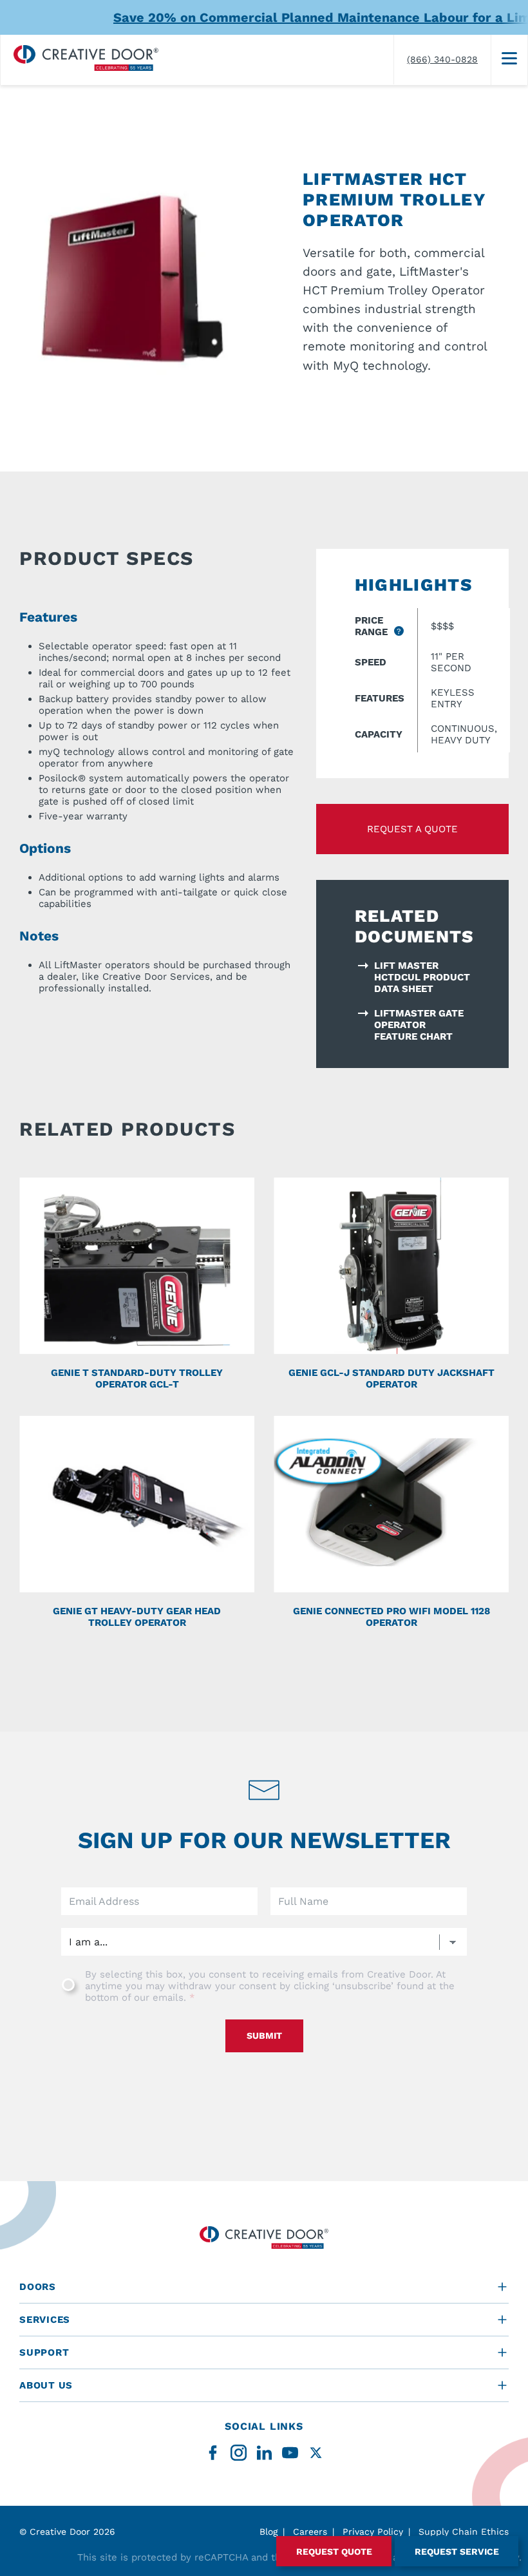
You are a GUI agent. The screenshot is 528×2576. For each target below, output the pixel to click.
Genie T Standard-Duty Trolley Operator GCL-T (137, 1379)
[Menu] (509, 60)
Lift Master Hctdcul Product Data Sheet (422, 977)
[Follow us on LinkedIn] (264, 2453)
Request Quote (334, 2552)
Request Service (457, 2552)
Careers (310, 2532)
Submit (264, 2036)
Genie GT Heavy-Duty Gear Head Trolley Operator (137, 1617)
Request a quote (412, 829)
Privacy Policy (373, 2532)
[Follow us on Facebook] (213, 2453)
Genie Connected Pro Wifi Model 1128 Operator (391, 1617)
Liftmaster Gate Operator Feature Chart (419, 1025)
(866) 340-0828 (442, 59)
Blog (269, 2532)
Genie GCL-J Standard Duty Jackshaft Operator (391, 1379)
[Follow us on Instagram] (239, 2453)
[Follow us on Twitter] (316, 2453)
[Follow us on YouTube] (290, 2453)
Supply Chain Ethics (464, 2532)
